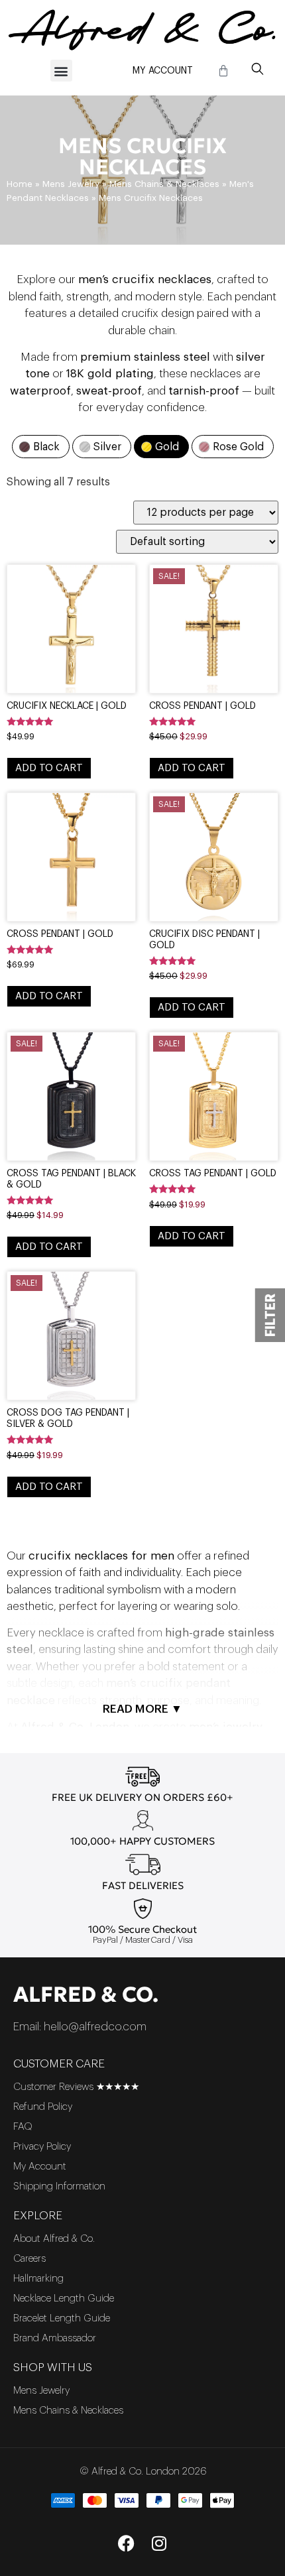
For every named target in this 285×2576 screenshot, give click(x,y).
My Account (163, 71)
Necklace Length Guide (64, 2299)
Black (46, 447)
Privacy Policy (42, 2147)
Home (20, 184)
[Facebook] (126, 2543)
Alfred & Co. (86, 1994)
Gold (167, 447)
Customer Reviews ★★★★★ (76, 2087)
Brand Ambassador (55, 2338)
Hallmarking (38, 2279)
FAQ (23, 2127)
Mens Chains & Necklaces (164, 184)
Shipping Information (59, 2186)
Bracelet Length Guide (62, 2318)
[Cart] (223, 71)
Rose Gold (238, 447)
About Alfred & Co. (54, 2239)
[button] (61, 71)
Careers (29, 2259)
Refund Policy (43, 2107)
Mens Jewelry (71, 184)
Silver (107, 447)
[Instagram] (159, 2543)
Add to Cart (49, 768)
